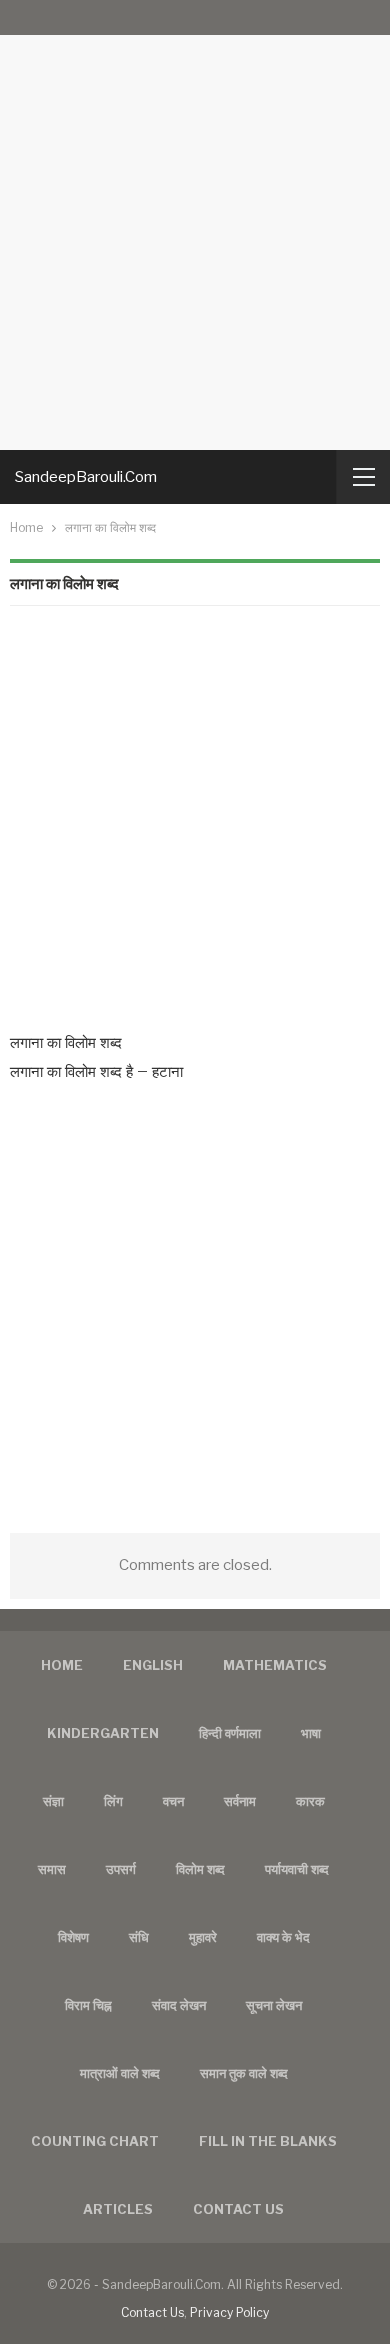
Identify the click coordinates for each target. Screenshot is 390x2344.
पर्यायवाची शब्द (297, 1869)
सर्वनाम (240, 1801)
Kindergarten (103, 1733)
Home (62, 1665)
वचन (173, 1801)
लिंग (113, 1801)
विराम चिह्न (88, 2005)
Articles (118, 2209)
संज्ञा (53, 1801)
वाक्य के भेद (283, 1937)
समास (52, 1869)
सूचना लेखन (274, 2005)
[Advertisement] (195, 225)
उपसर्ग (121, 1869)
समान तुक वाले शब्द (244, 2073)
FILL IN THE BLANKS (268, 2141)
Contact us (238, 2209)
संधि (139, 1937)
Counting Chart (95, 2141)
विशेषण (73, 1937)
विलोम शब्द (200, 1869)
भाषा (311, 1733)
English (153, 1665)
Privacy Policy (229, 2312)
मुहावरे (203, 1937)
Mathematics (275, 1665)
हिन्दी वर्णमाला (230, 1733)
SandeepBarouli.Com (86, 477)
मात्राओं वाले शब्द (120, 2073)
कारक (310, 1801)
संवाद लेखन (179, 2005)
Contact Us (152, 2312)
